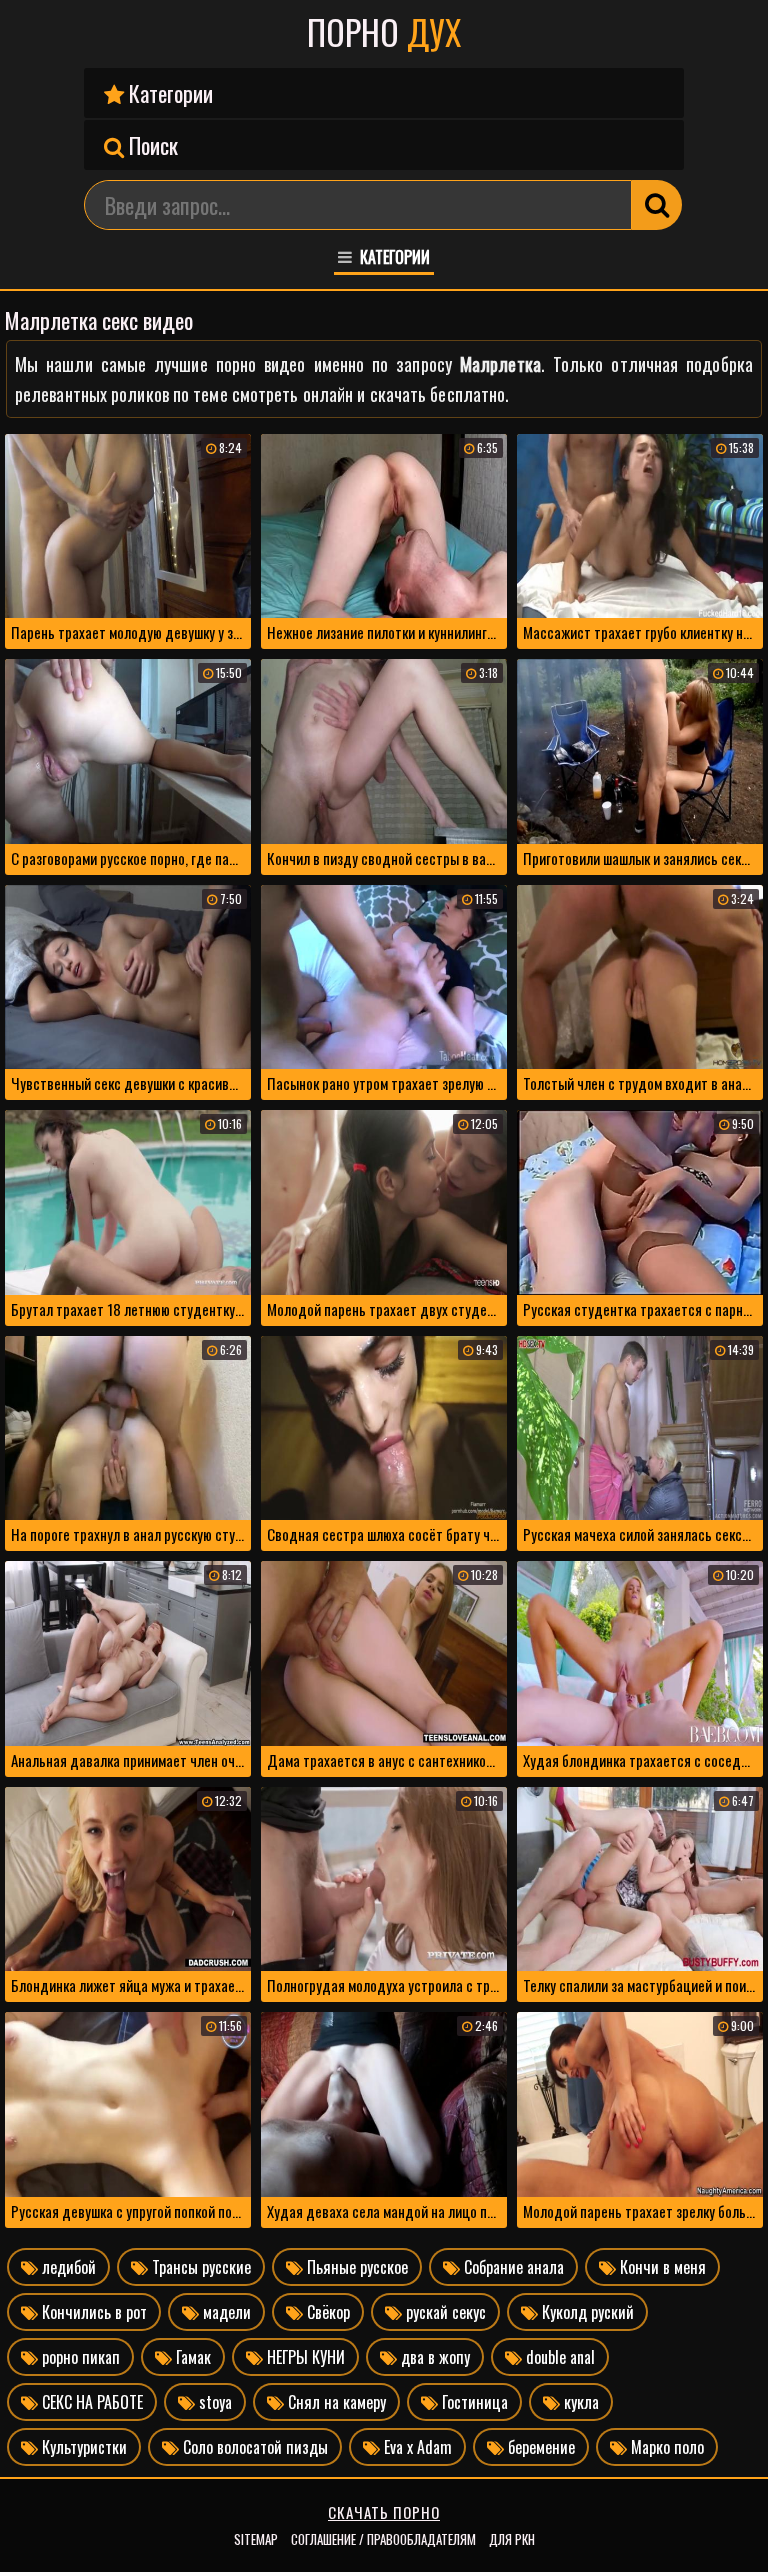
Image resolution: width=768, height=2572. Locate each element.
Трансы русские (199, 2267)
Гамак (191, 2357)
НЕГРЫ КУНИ (304, 2357)
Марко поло (665, 2447)
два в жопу (433, 2357)
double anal (558, 2357)
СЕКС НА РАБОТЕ (90, 2402)
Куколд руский (586, 2312)
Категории (168, 93)
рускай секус (444, 2312)
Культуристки (82, 2447)
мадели (225, 2312)
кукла (579, 2402)
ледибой (67, 2267)
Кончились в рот (92, 2312)
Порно (384, 32)
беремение (539, 2447)
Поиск (151, 145)
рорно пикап (79, 2357)
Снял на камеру (335, 2402)
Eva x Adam (416, 2447)
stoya (213, 2402)
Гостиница (473, 2402)
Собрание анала (512, 2267)
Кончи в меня (661, 2267)
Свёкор (326, 2312)
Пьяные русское (355, 2267)
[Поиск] (657, 205)
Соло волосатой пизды (253, 2447)
